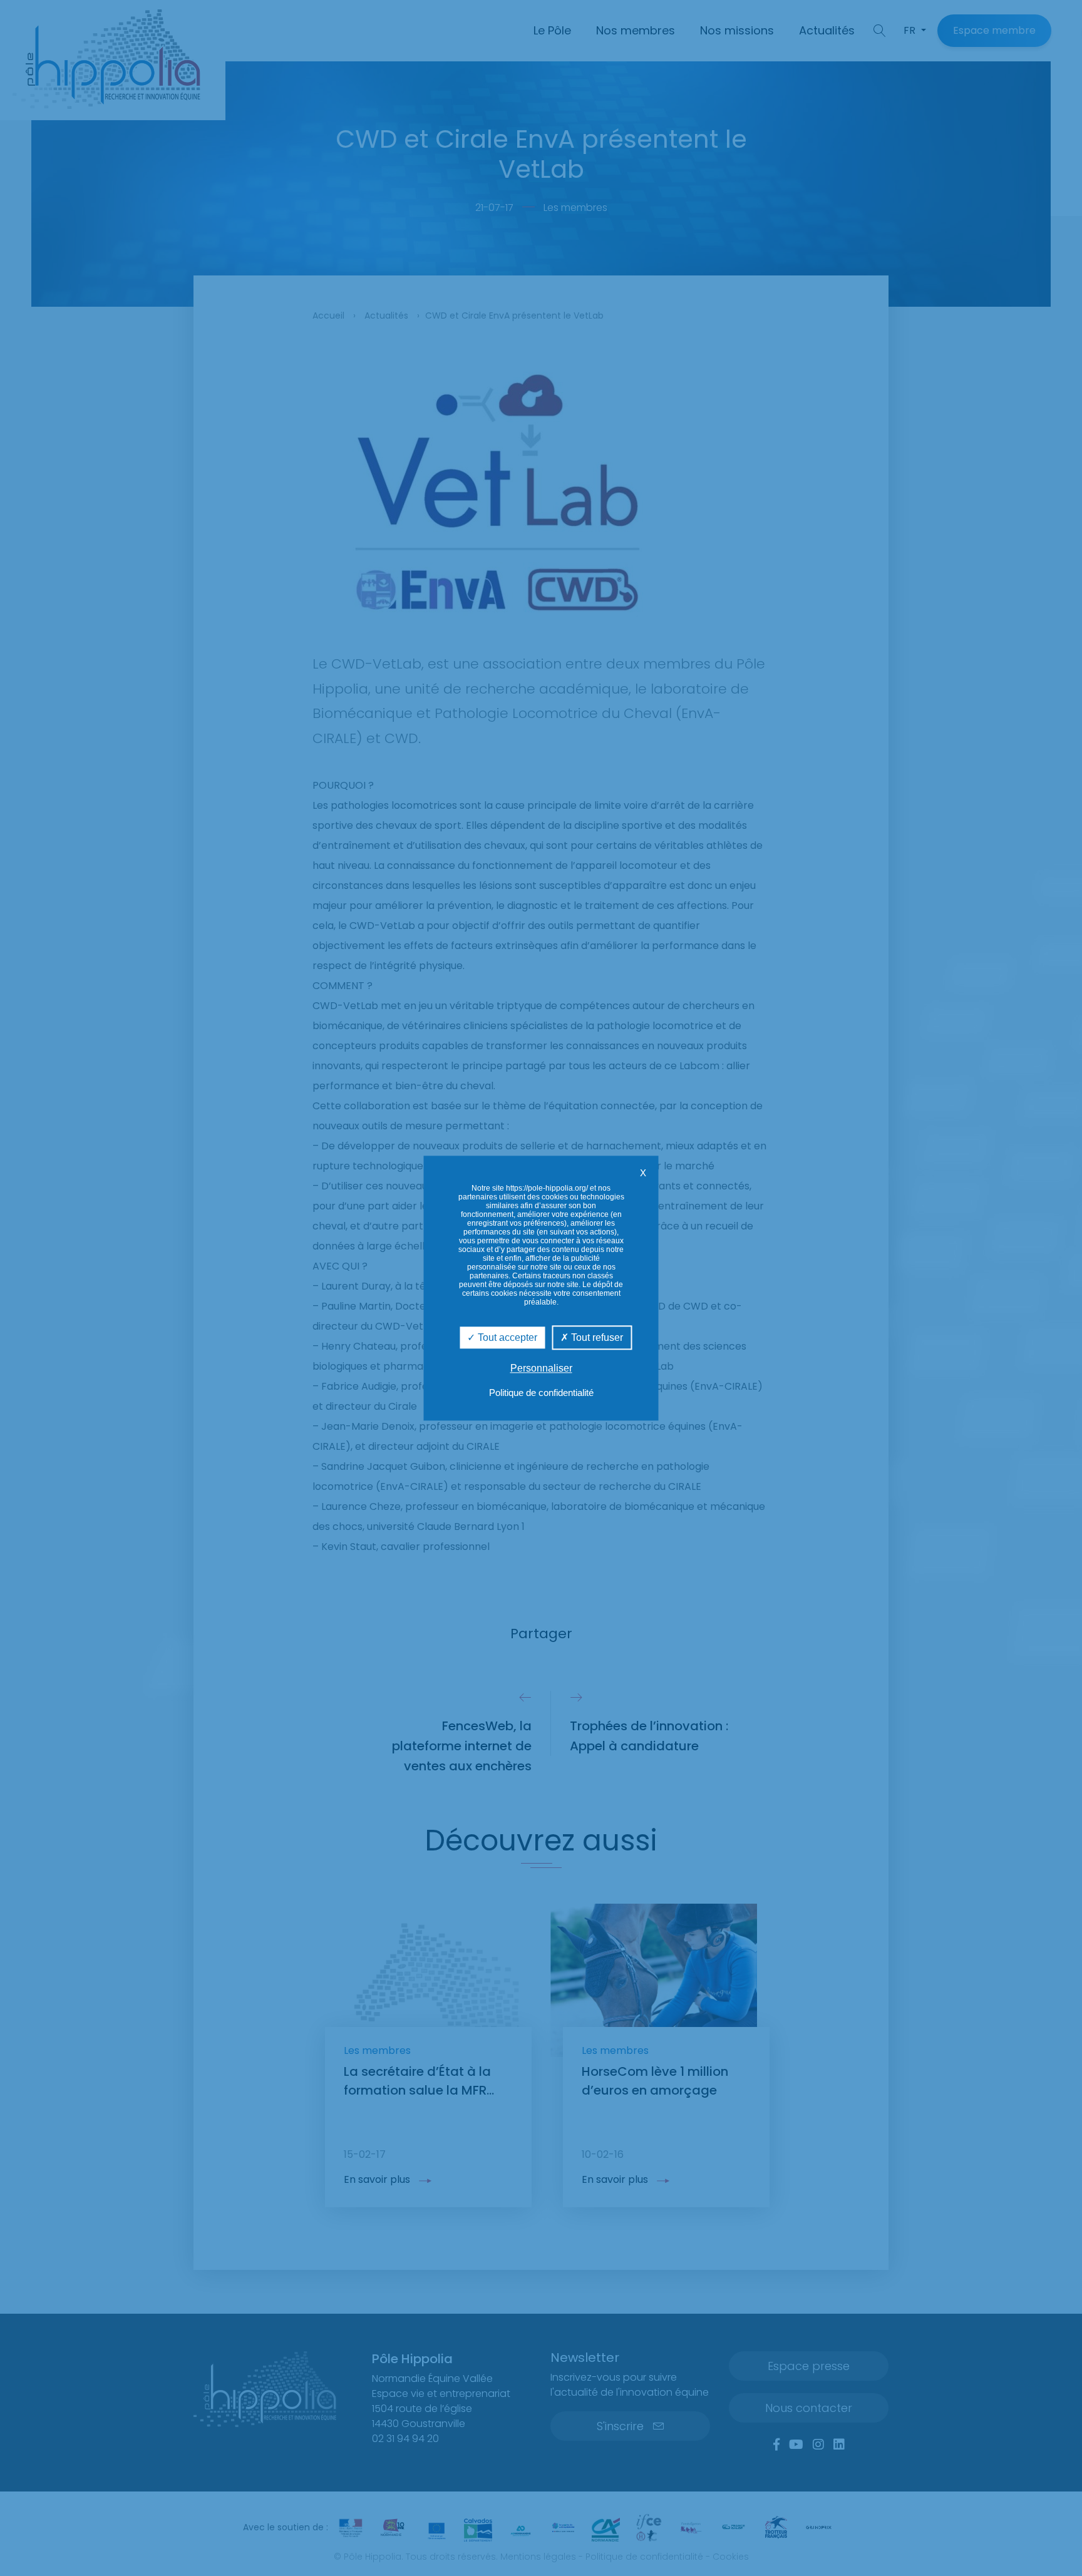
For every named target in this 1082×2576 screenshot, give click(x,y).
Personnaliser (541, 1368)
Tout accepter (506, 1337)
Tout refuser (596, 1337)
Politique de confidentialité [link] (541, 1393)
